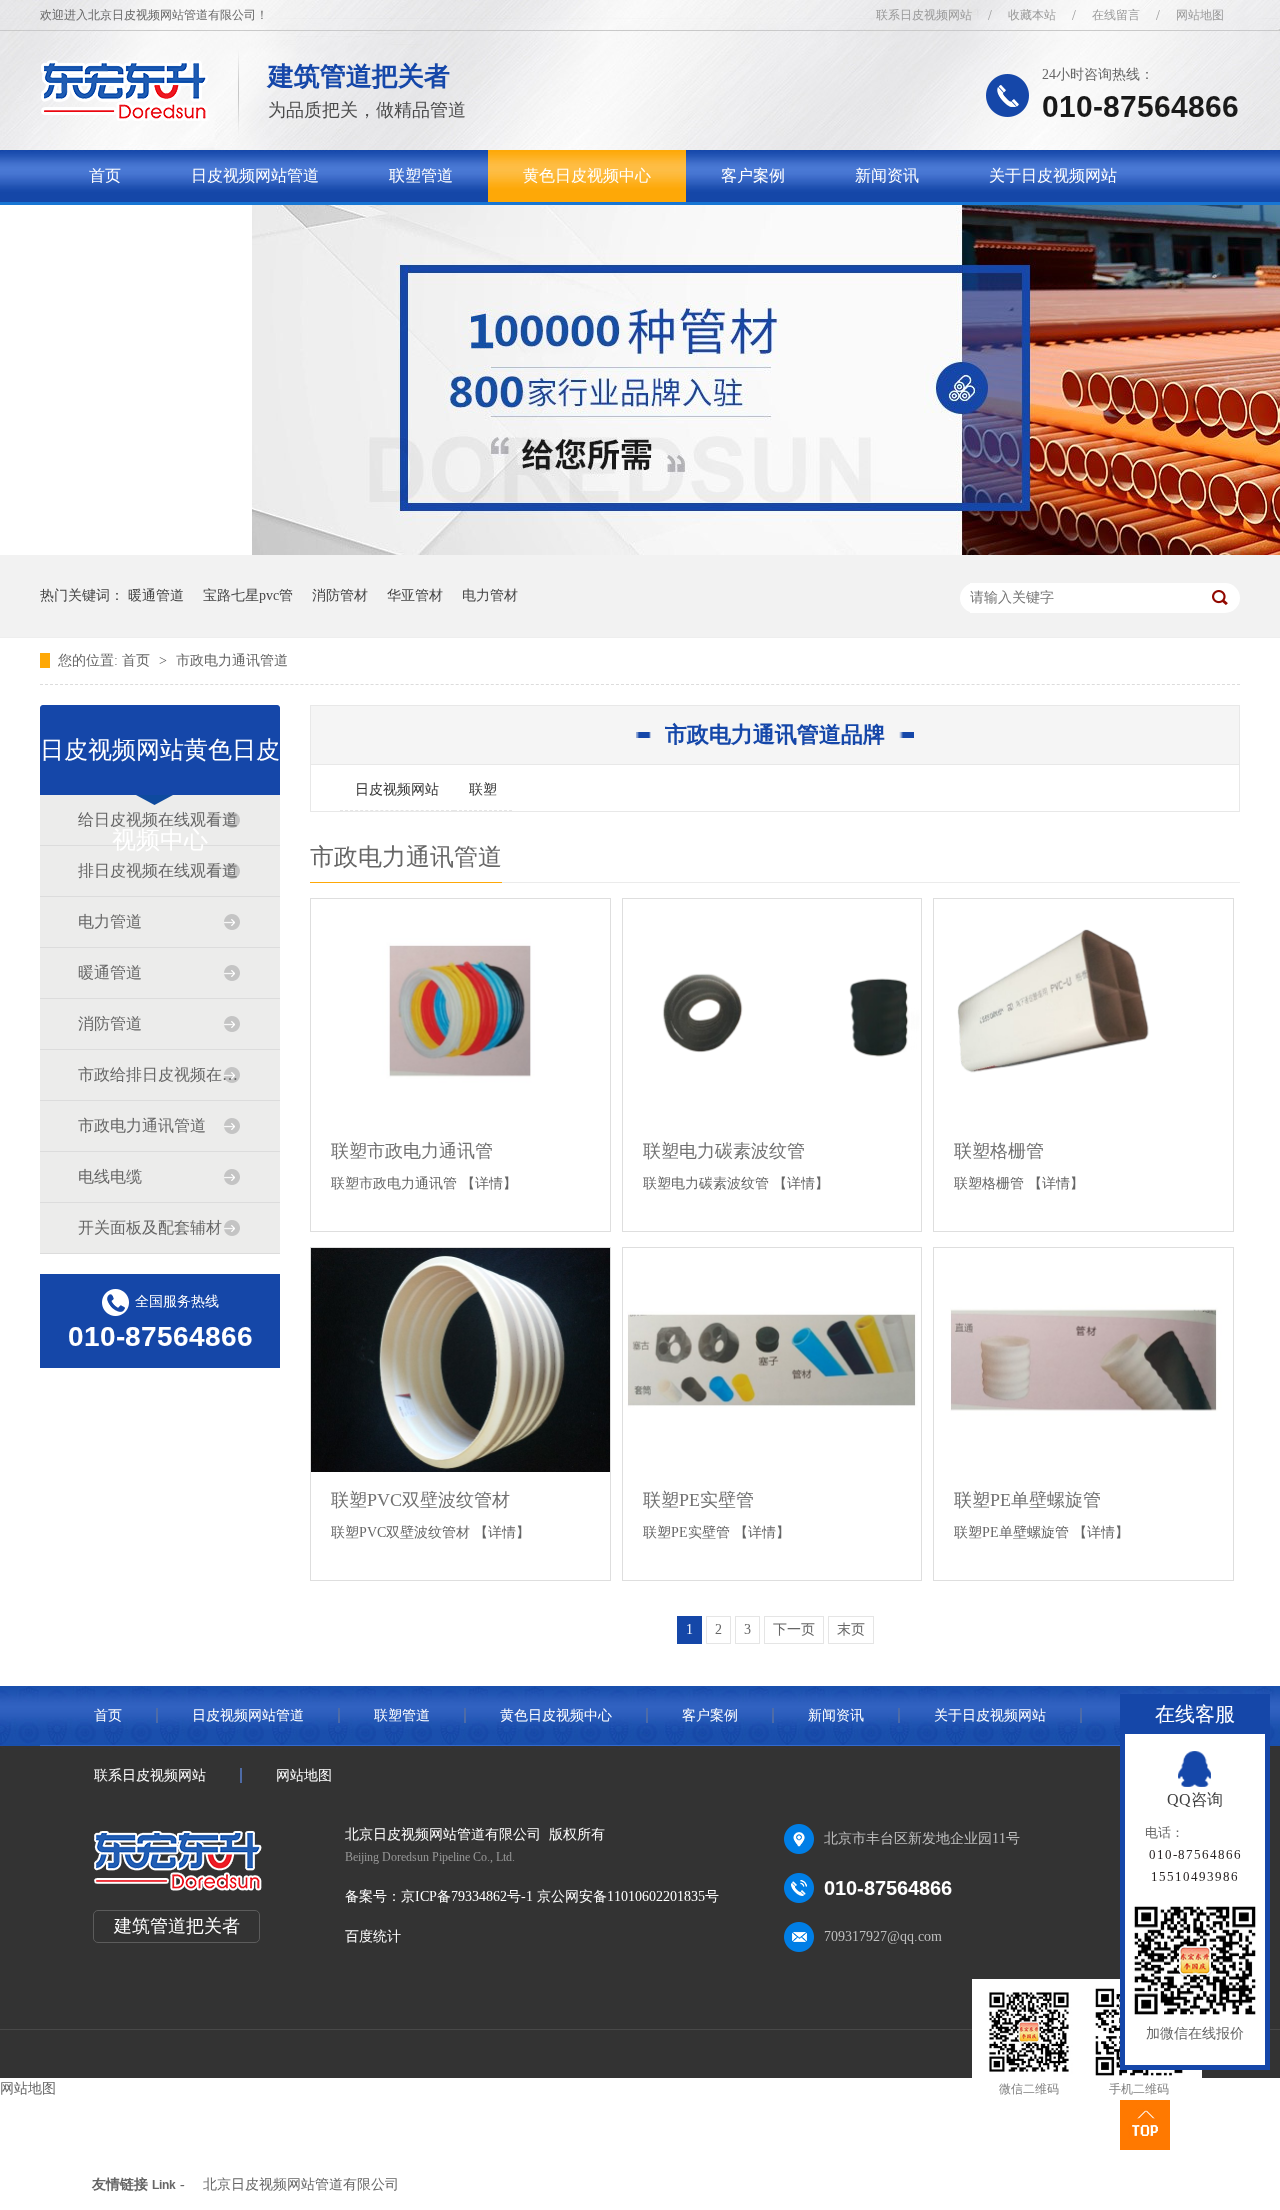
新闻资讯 (887, 175)
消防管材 (340, 595)
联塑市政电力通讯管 (412, 1151)
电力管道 (110, 921)
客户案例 (753, 175)
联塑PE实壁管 (698, 1500)
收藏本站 (1032, 15)
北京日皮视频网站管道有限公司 (301, 2184)
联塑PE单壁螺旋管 (1027, 1500)
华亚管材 (415, 595)
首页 (105, 175)
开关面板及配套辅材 (150, 1227)
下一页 (794, 1629)
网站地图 (1200, 15)
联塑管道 (421, 175)
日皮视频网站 (397, 789)
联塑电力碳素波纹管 (724, 1151)
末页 (851, 1629)
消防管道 (110, 1023)
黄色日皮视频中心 (587, 175)
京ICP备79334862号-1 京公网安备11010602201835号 (560, 1896)
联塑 (483, 789)
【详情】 (489, 1183)
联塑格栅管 (999, 1151)
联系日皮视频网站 (924, 15)
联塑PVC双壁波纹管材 (420, 1500)
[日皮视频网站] (124, 115)
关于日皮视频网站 (1053, 175)
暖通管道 (156, 595)
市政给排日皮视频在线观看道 (159, 1074)
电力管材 (490, 595)
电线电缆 (110, 1176)
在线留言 (1116, 15)
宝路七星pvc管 (248, 595)
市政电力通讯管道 (232, 660)
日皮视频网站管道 (255, 175)
